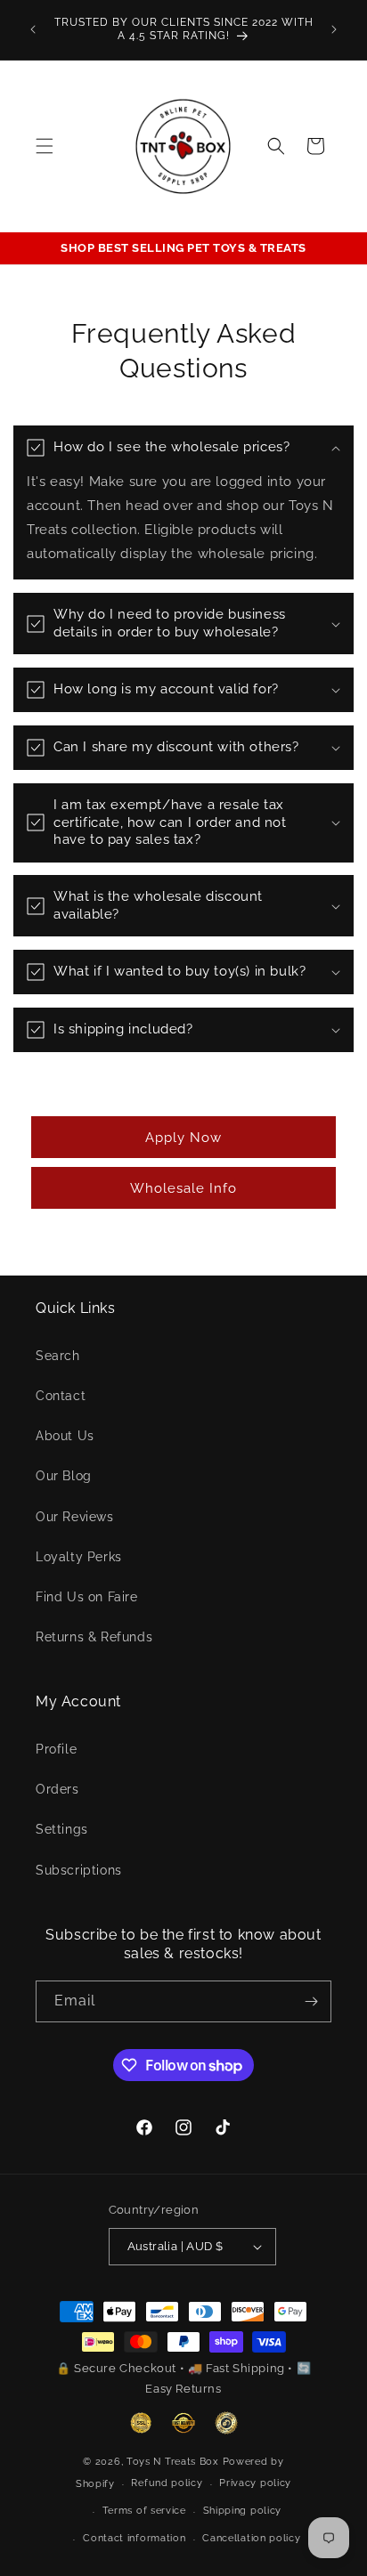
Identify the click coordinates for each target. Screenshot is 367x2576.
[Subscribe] (311, 2001)
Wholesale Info (183, 1188)
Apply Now (183, 1138)
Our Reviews (75, 1517)
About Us (65, 1436)
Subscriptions (79, 1870)
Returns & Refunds (94, 1637)
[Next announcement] (334, 29)
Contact (61, 1396)
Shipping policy (243, 2511)
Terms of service (144, 2511)
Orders (57, 1789)
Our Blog (64, 1476)
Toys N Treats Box (175, 2462)
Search (58, 1356)
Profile (56, 1749)
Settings (62, 1829)
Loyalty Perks (79, 1557)
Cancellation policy (251, 2538)
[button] (45, 146)
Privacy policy (255, 2483)
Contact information (134, 2538)
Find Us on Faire (87, 1597)
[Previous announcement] (33, 29)
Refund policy (167, 2483)
